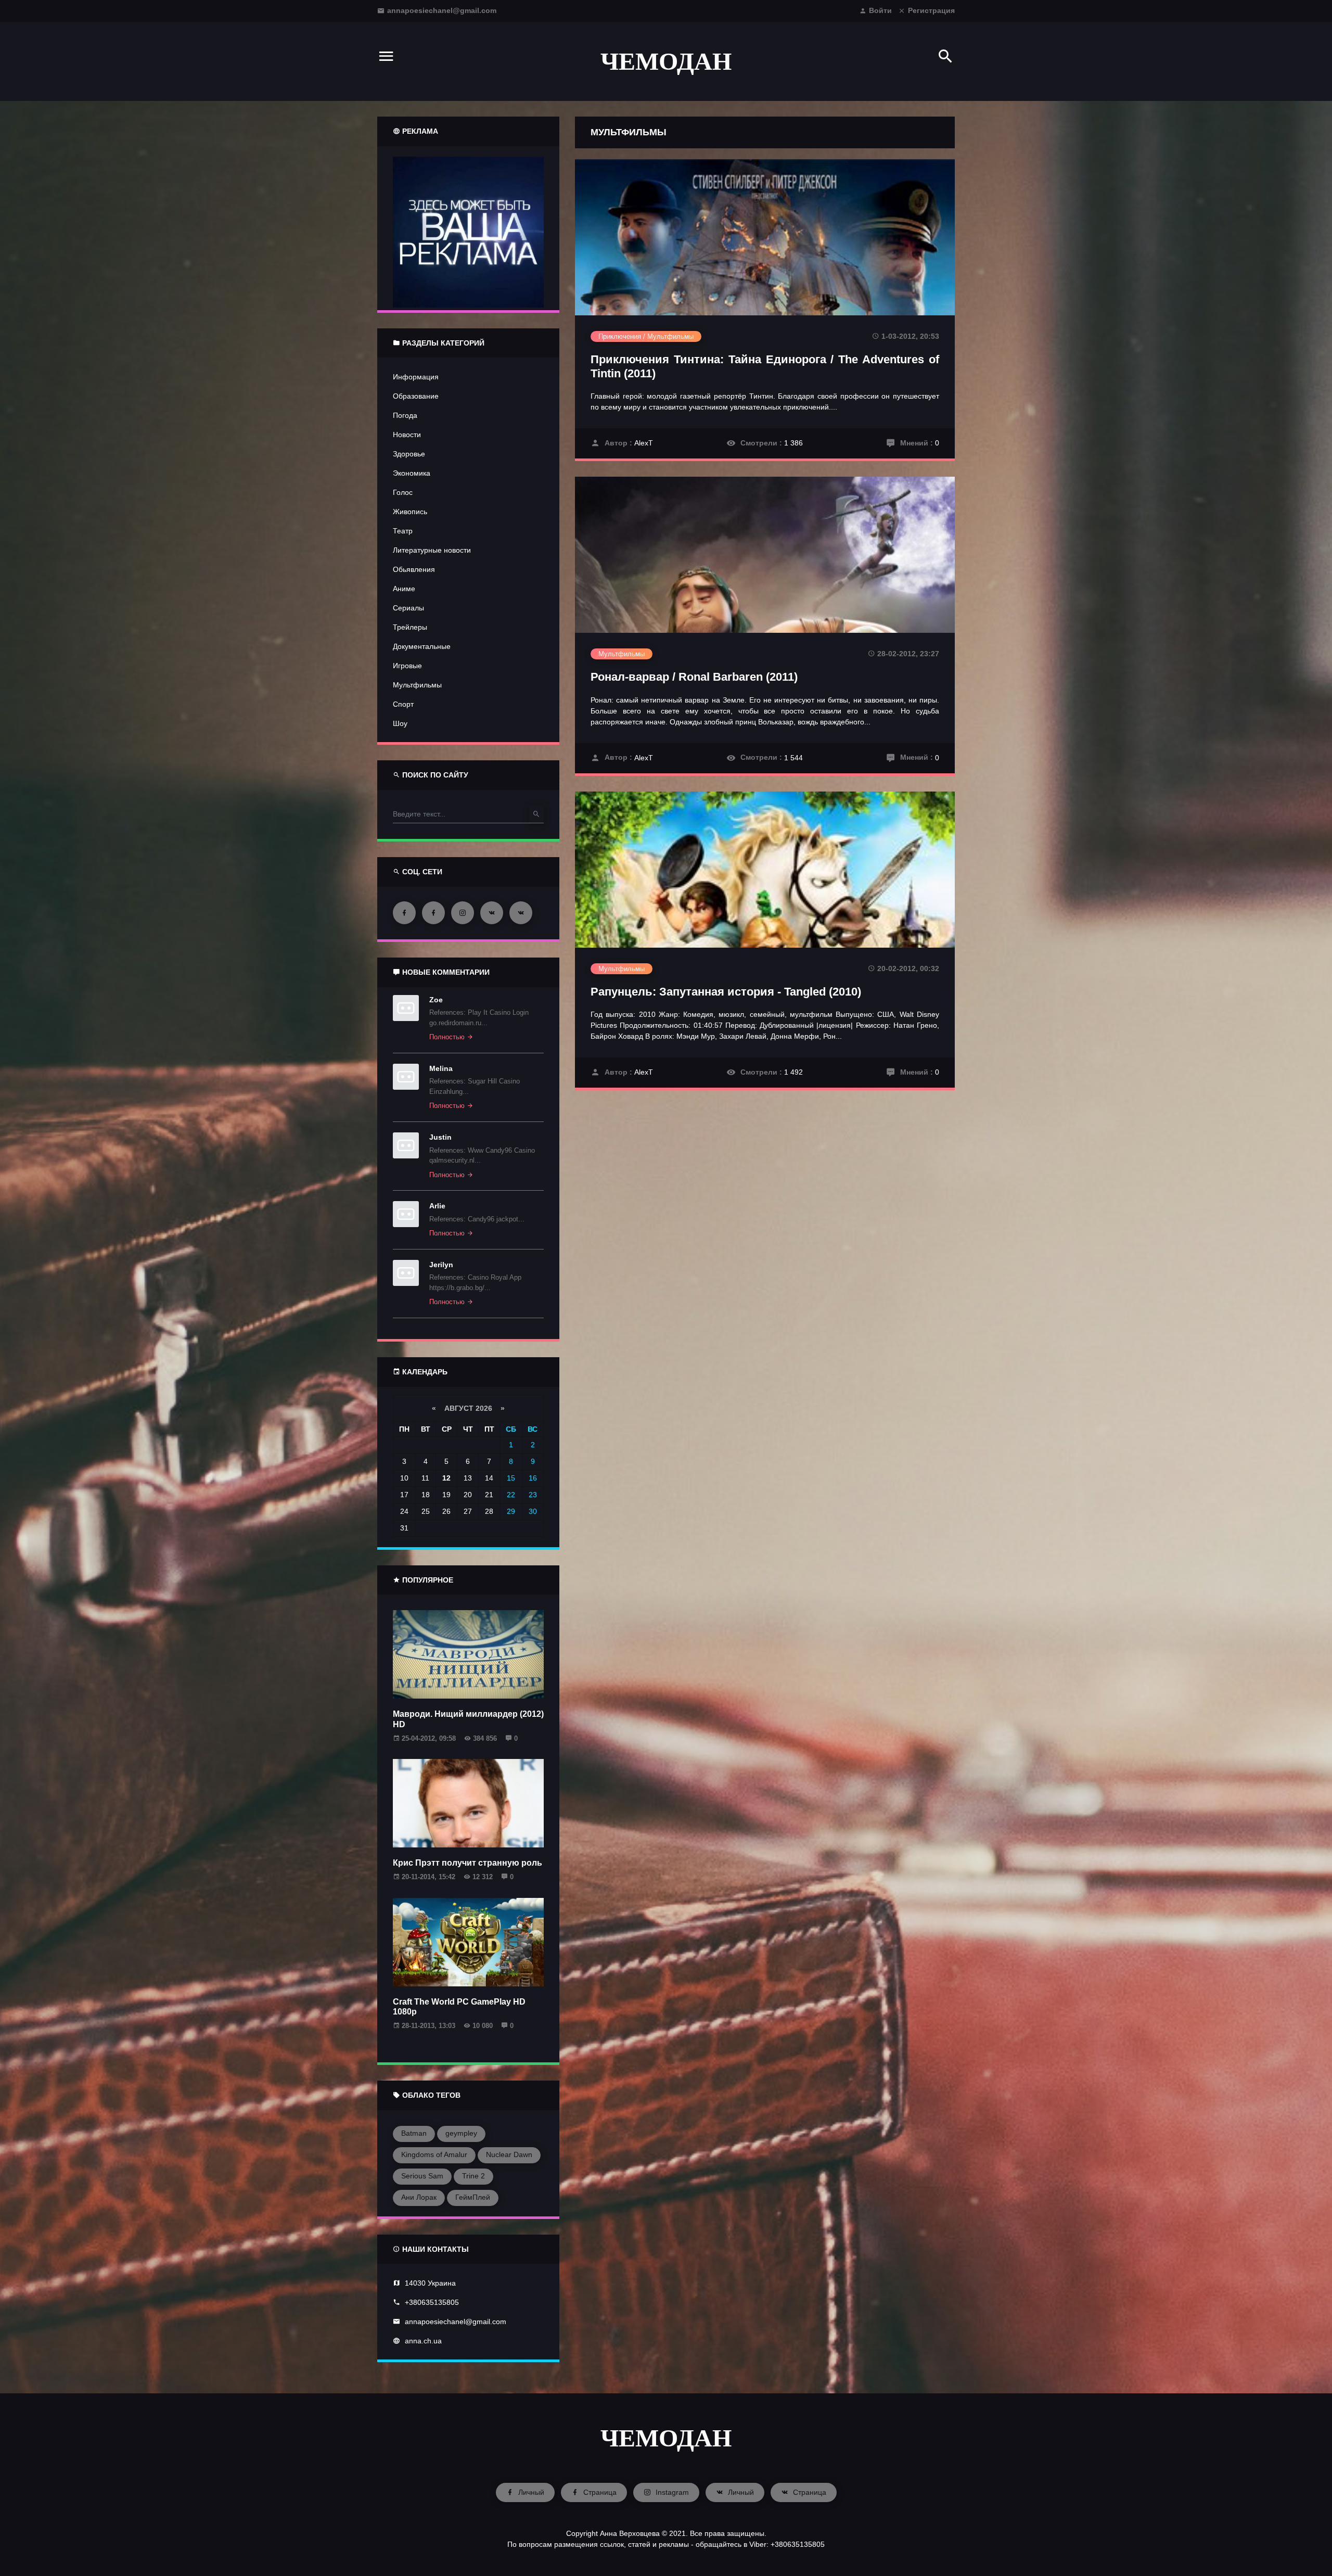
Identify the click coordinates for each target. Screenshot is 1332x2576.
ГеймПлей (473, 2197)
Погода (405, 415)
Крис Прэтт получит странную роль (468, 1863)
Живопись (410, 512)
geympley (461, 2133)
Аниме (404, 589)
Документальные (422, 646)
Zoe (436, 1000)
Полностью (448, 1037)
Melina (441, 1068)
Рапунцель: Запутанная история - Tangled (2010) (726, 992)
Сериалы (408, 608)
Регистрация (931, 10)
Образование (416, 396)
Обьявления (414, 569)
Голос (403, 492)
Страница (599, 2492)
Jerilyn (441, 1265)
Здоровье (409, 454)
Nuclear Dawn (509, 2154)
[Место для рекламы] (468, 231)
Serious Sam (422, 2176)
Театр (403, 531)
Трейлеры (410, 627)
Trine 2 (473, 2176)
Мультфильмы (417, 685)
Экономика (412, 473)
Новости (407, 435)
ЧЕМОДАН (666, 61)
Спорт (403, 704)
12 (446, 1478)
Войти (880, 10)
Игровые (407, 666)
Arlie (437, 1206)
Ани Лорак (419, 2197)
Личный (530, 2492)
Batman (414, 2133)
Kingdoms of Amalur (434, 2154)
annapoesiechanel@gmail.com (442, 10)
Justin (440, 1137)
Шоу (400, 723)
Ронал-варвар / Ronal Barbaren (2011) (694, 677)
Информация (416, 377)
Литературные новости (432, 550)
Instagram (671, 2492)
